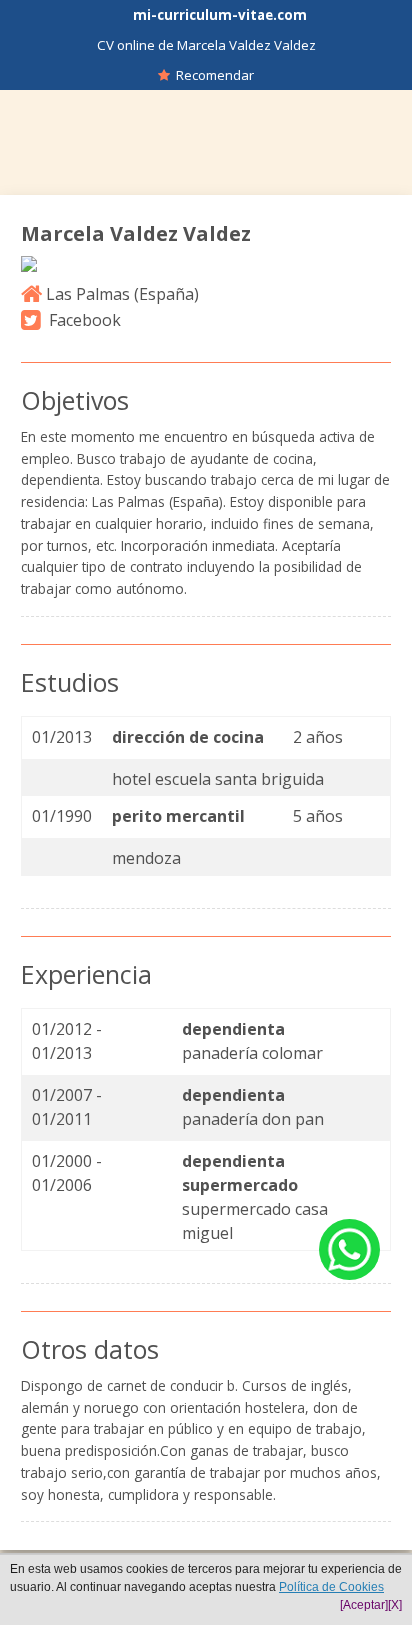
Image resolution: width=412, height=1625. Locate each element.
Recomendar (212, 75)
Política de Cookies (331, 1587)
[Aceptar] (364, 1605)
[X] (395, 1605)
